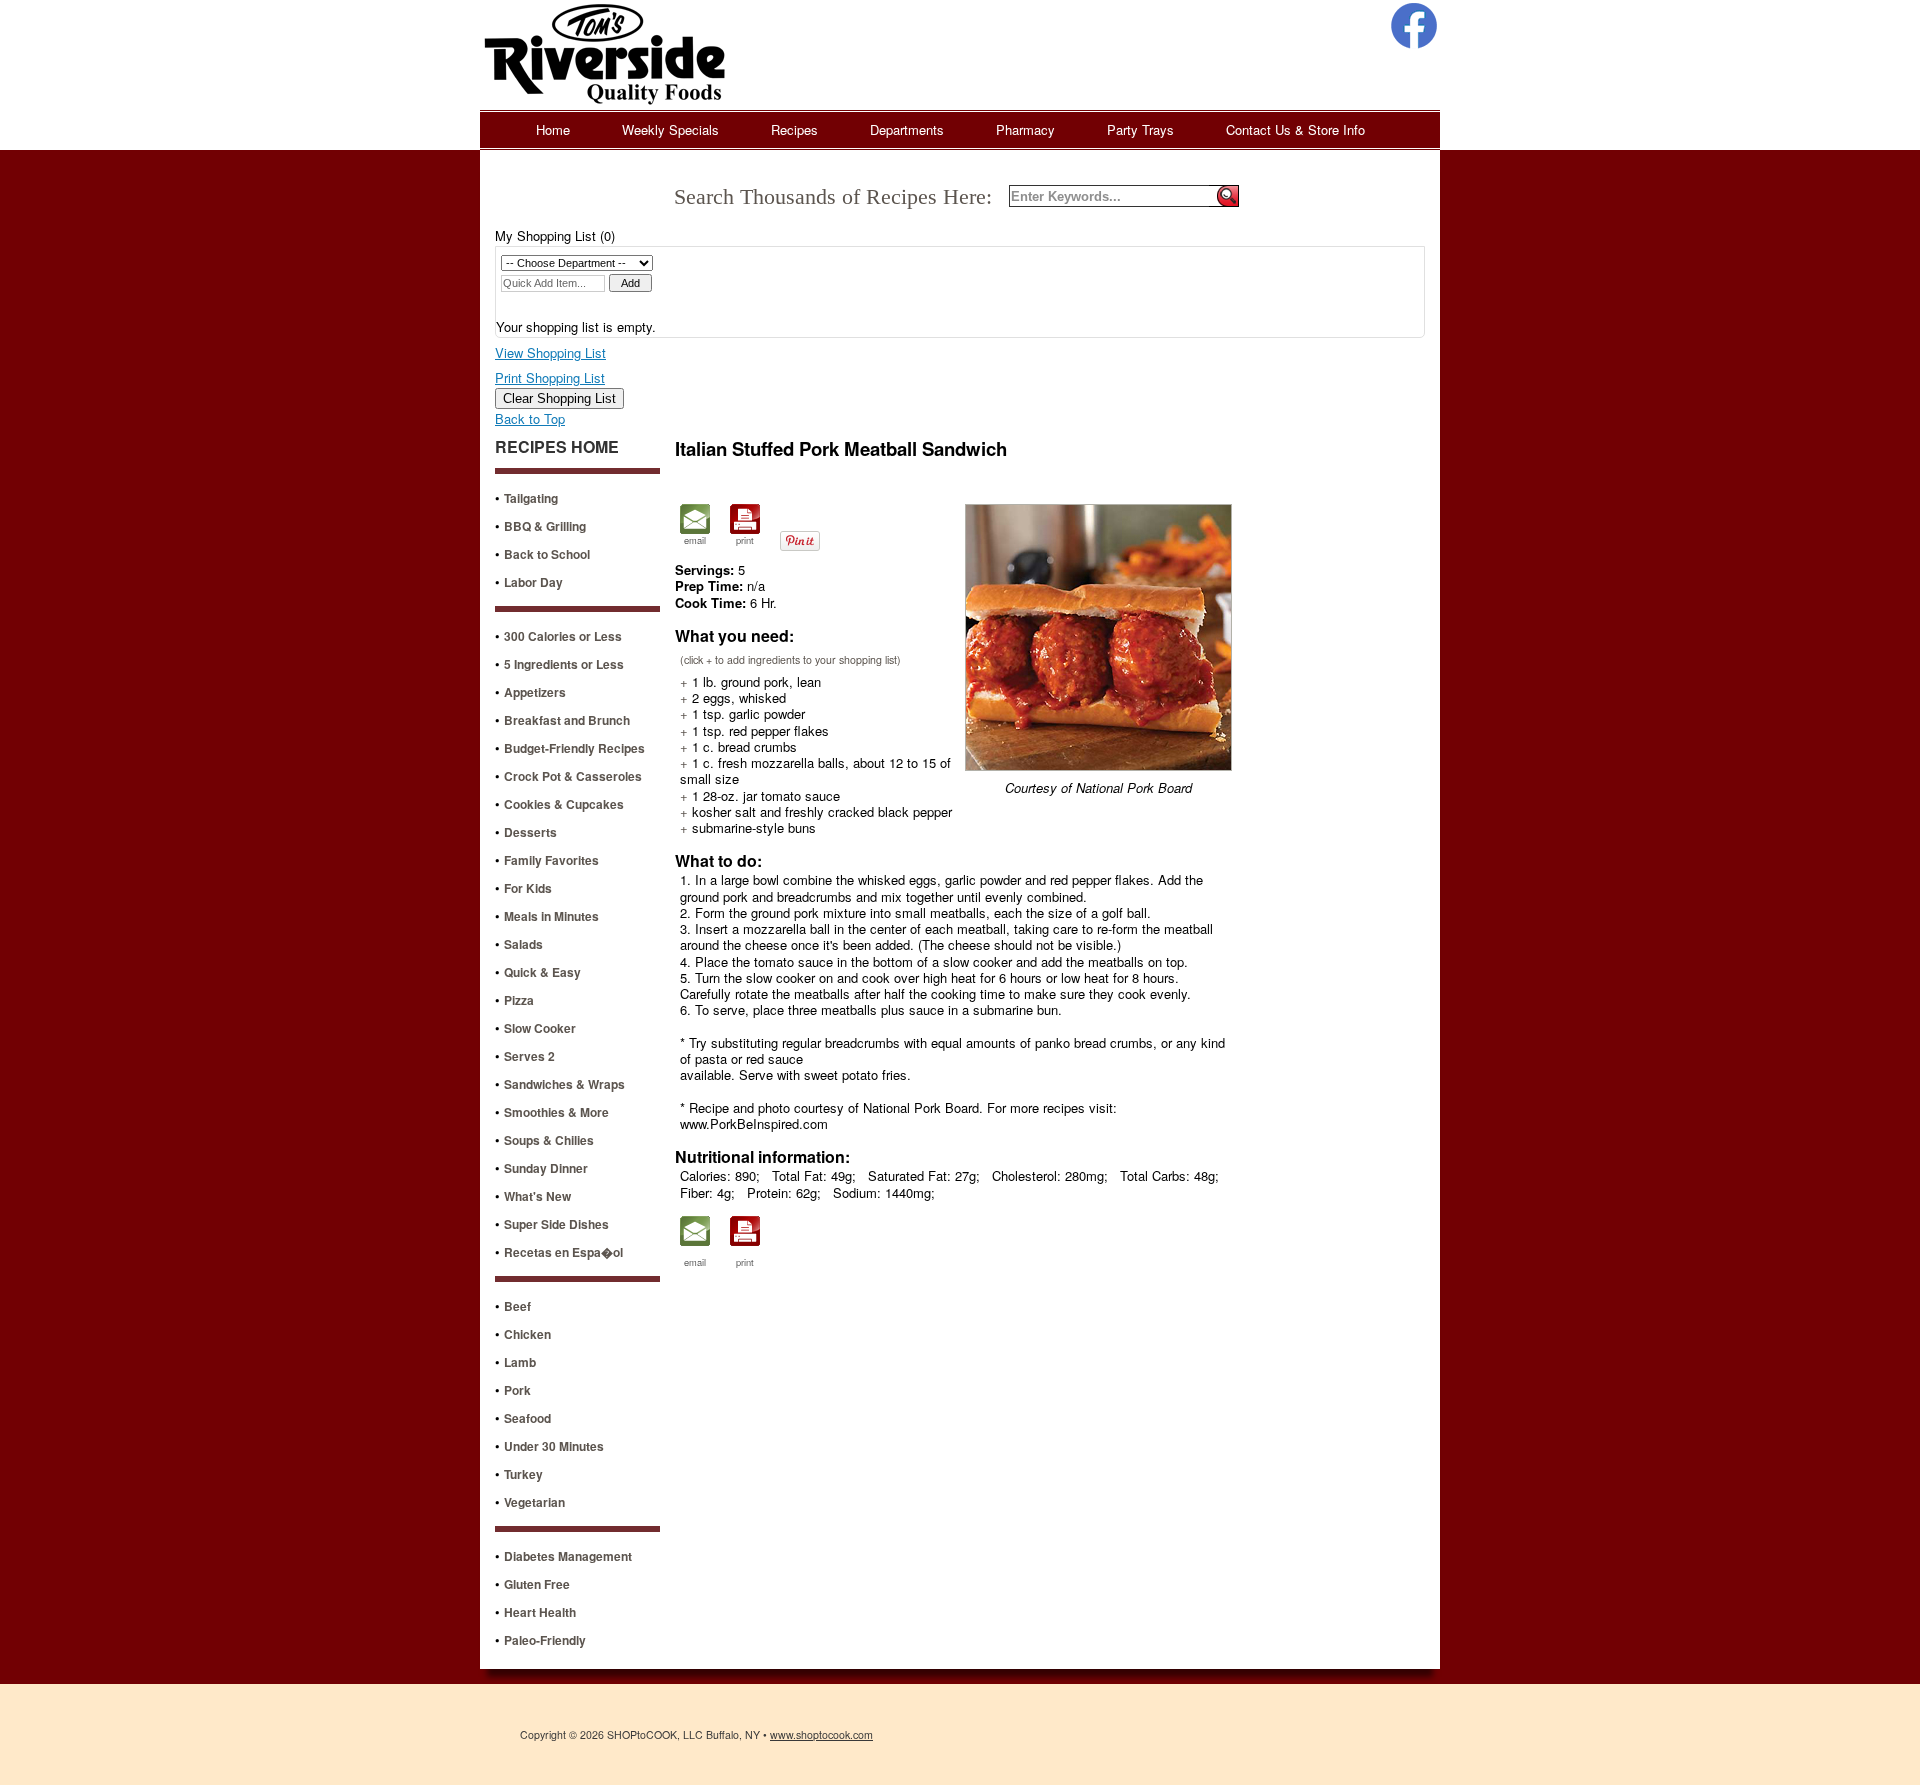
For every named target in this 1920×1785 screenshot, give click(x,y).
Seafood (527, 1418)
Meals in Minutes (551, 916)
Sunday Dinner (546, 1168)
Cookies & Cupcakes (564, 804)
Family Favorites (551, 860)
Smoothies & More (556, 1112)
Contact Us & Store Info (1295, 129)
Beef (517, 1306)
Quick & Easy (542, 972)
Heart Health (540, 1612)
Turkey (523, 1474)
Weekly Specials (670, 129)
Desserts (530, 832)
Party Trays (1140, 129)
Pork (517, 1390)
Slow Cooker (540, 1028)
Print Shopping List (550, 377)
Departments (907, 129)
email (695, 540)
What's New (537, 1196)
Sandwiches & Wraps (564, 1084)
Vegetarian (534, 1502)
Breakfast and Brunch (567, 720)
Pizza (519, 1000)
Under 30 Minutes (554, 1446)
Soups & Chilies (549, 1140)
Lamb (520, 1362)
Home (553, 129)
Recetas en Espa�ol (563, 1252)
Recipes (794, 129)
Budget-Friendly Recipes (574, 748)
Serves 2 (529, 1056)
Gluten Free (537, 1584)
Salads (523, 944)
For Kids (528, 888)
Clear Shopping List (559, 398)
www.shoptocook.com (821, 1734)
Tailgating (531, 498)
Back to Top (530, 418)
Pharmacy (1025, 129)
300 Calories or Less (563, 636)
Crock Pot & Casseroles (573, 776)
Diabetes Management (568, 1556)
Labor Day (533, 582)
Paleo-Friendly (545, 1640)
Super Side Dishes (556, 1224)
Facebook (1414, 26)
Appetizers (535, 692)
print (745, 540)
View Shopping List (550, 352)
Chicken (527, 1334)
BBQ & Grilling (545, 526)
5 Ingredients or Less (564, 664)
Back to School (547, 554)
